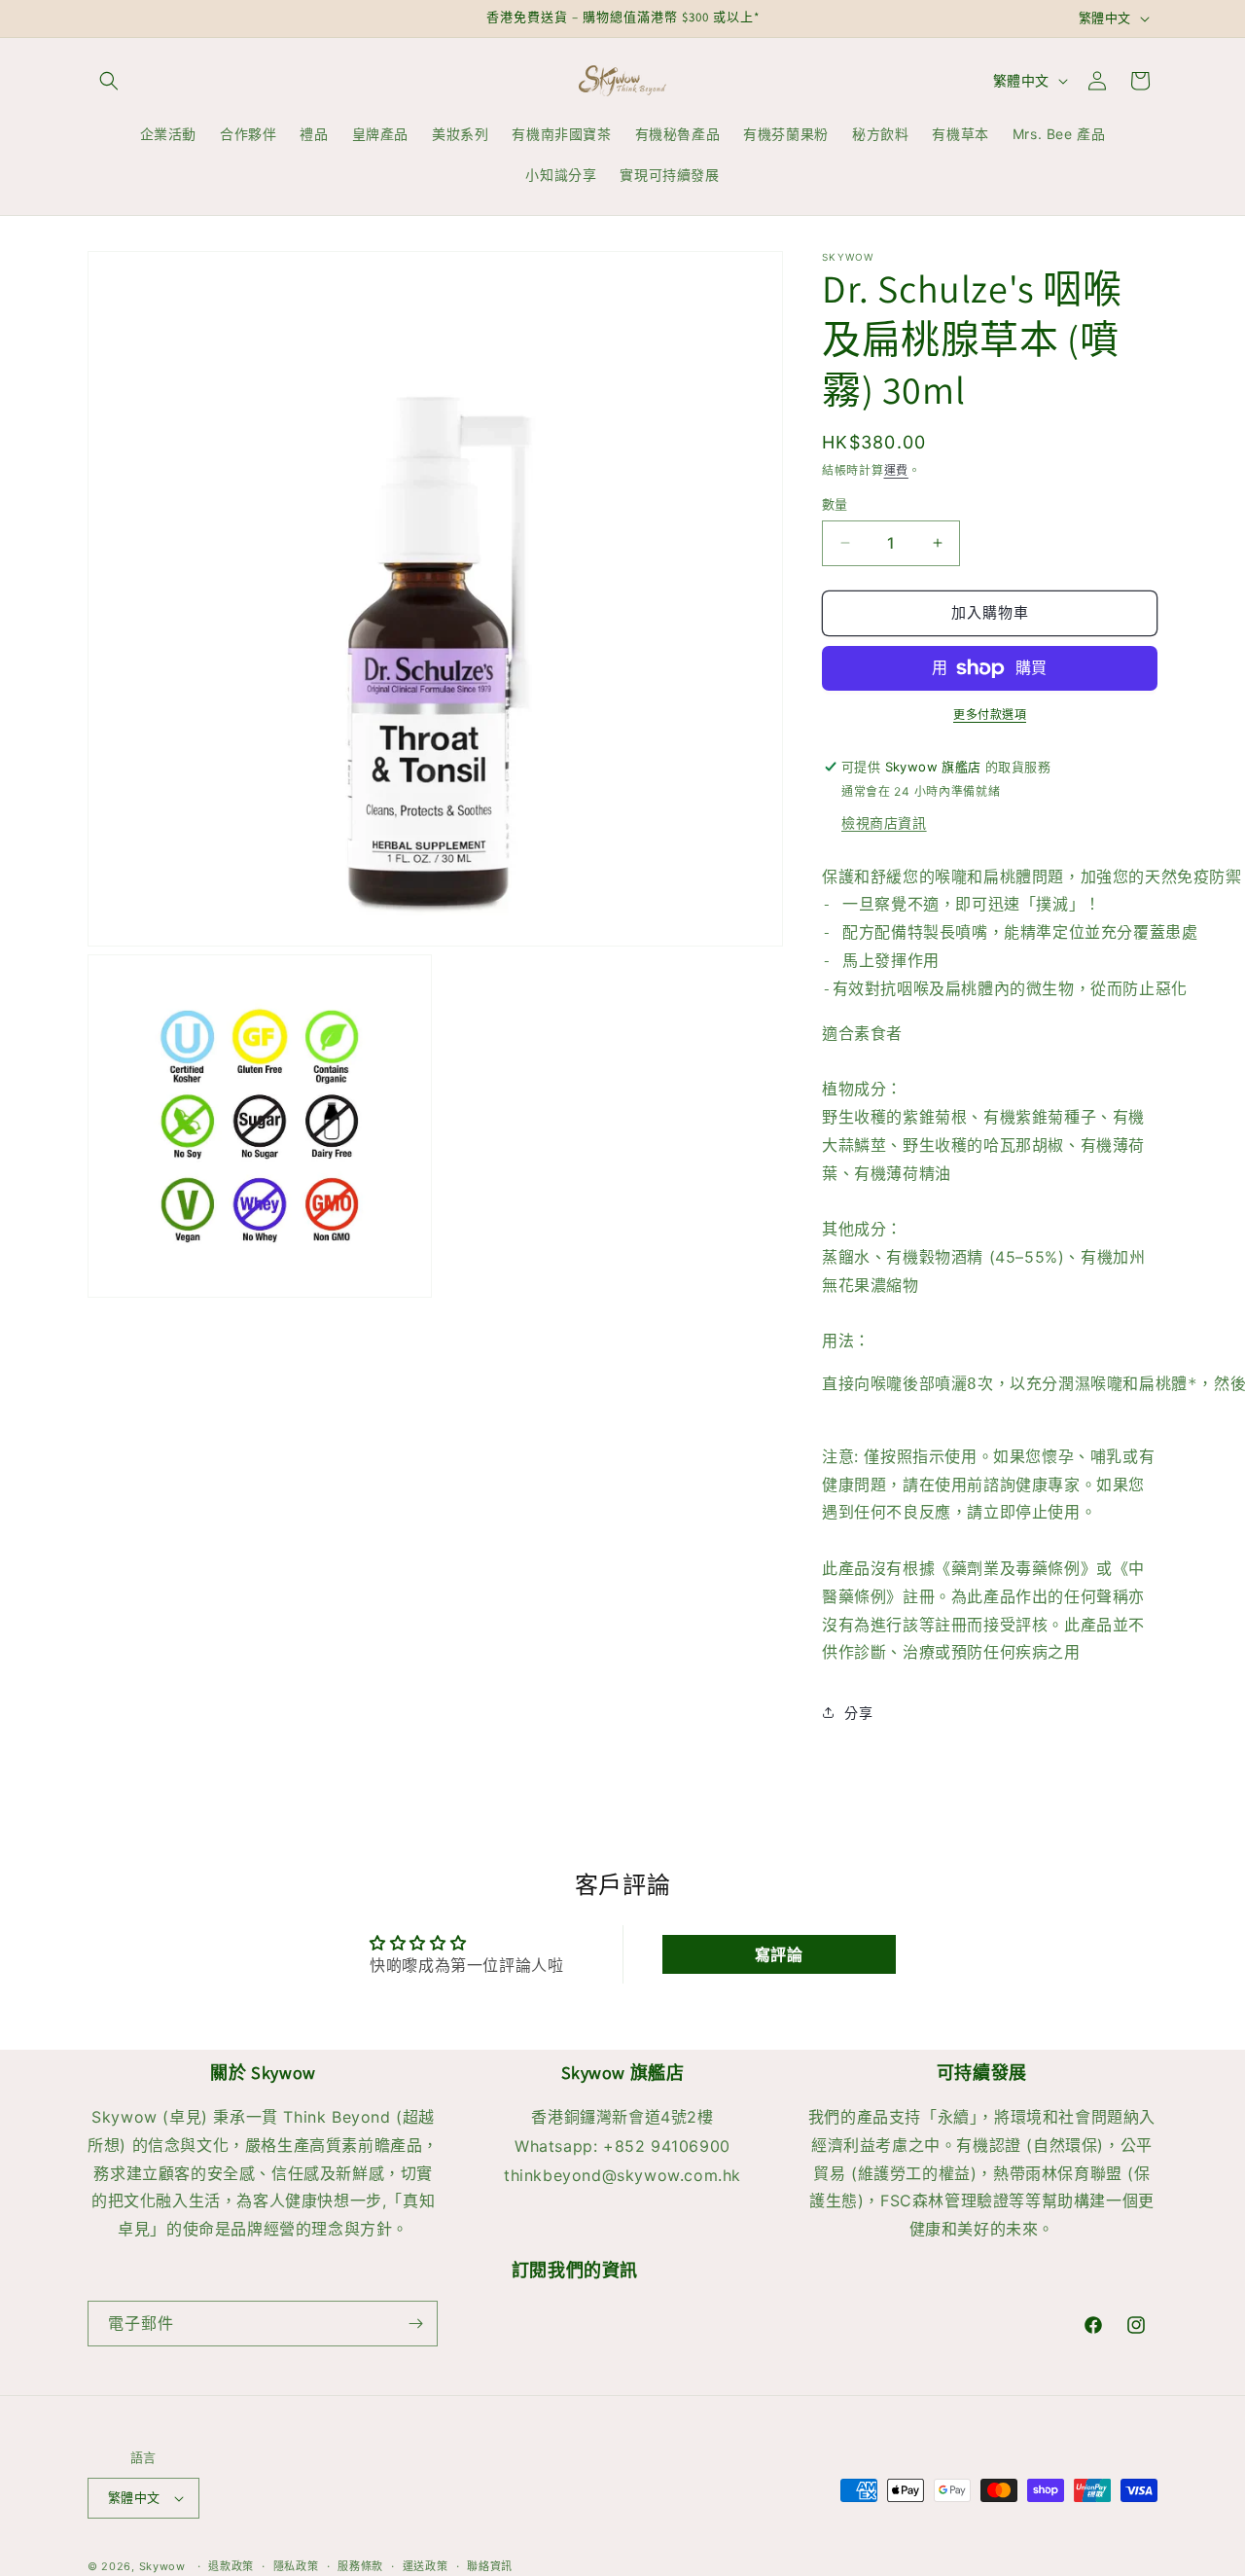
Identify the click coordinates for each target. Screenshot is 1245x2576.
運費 (896, 470)
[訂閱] (415, 2324)
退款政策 (231, 2565)
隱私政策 (296, 2565)
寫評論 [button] (779, 1954)
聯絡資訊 (490, 2565)
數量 (835, 504)
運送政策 (426, 2565)
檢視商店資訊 (884, 823)
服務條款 (360, 2565)
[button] (109, 81)
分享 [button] (858, 1713)
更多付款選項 (990, 715)
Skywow (162, 2566)
